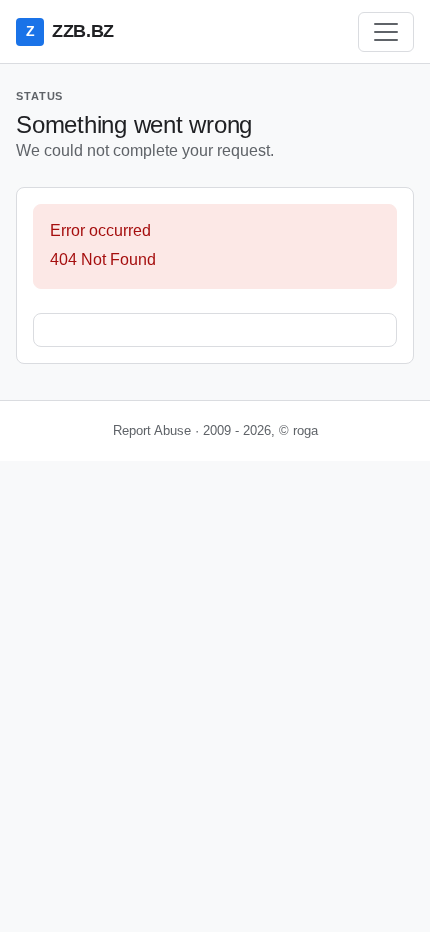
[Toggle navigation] (386, 32)
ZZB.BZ (70, 31)
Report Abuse (152, 430)
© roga (298, 430)
